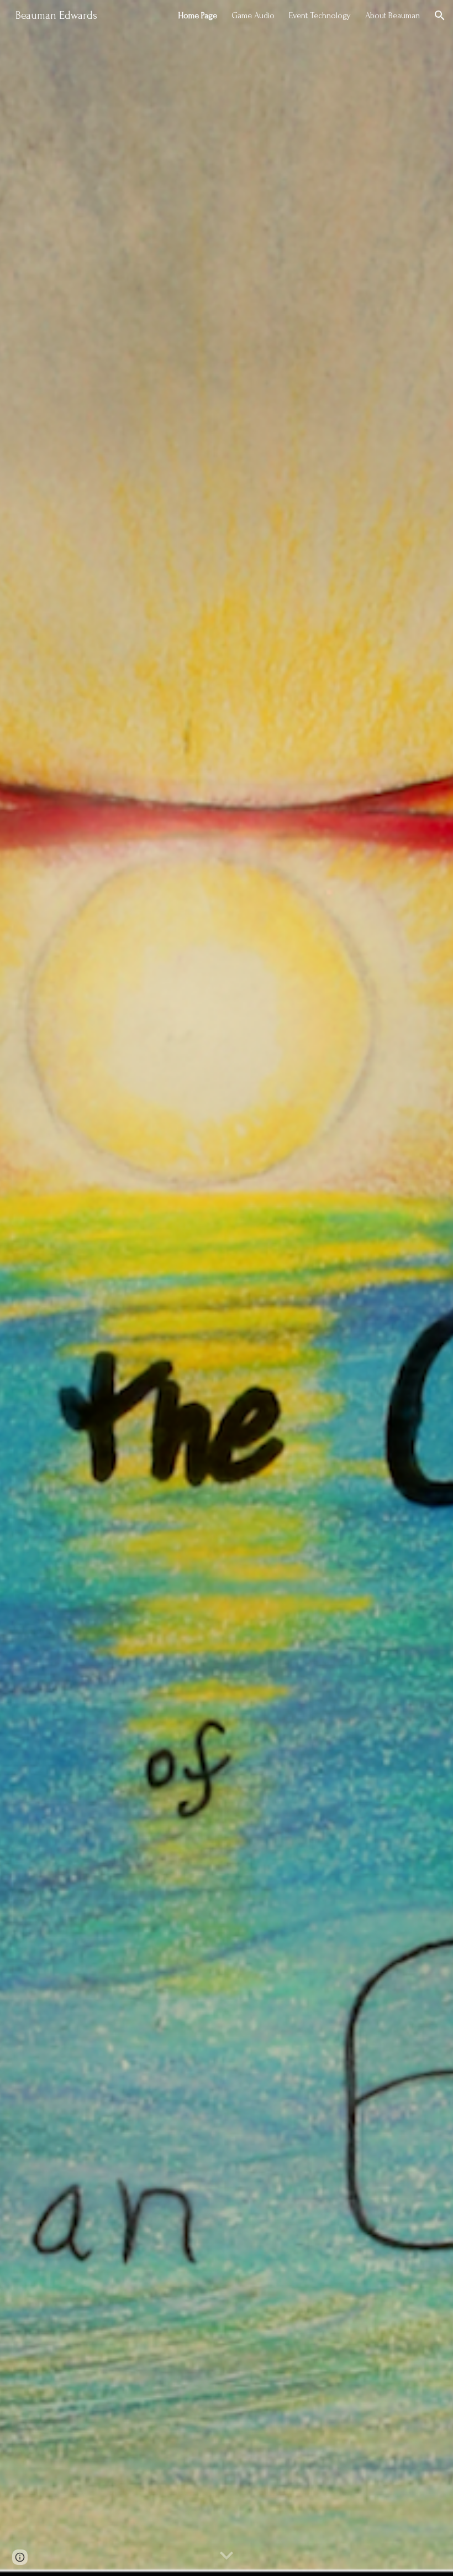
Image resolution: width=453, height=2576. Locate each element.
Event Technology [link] (320, 15)
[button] (440, 15)
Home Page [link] (197, 15)
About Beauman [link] (393, 15)
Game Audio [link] (253, 15)
